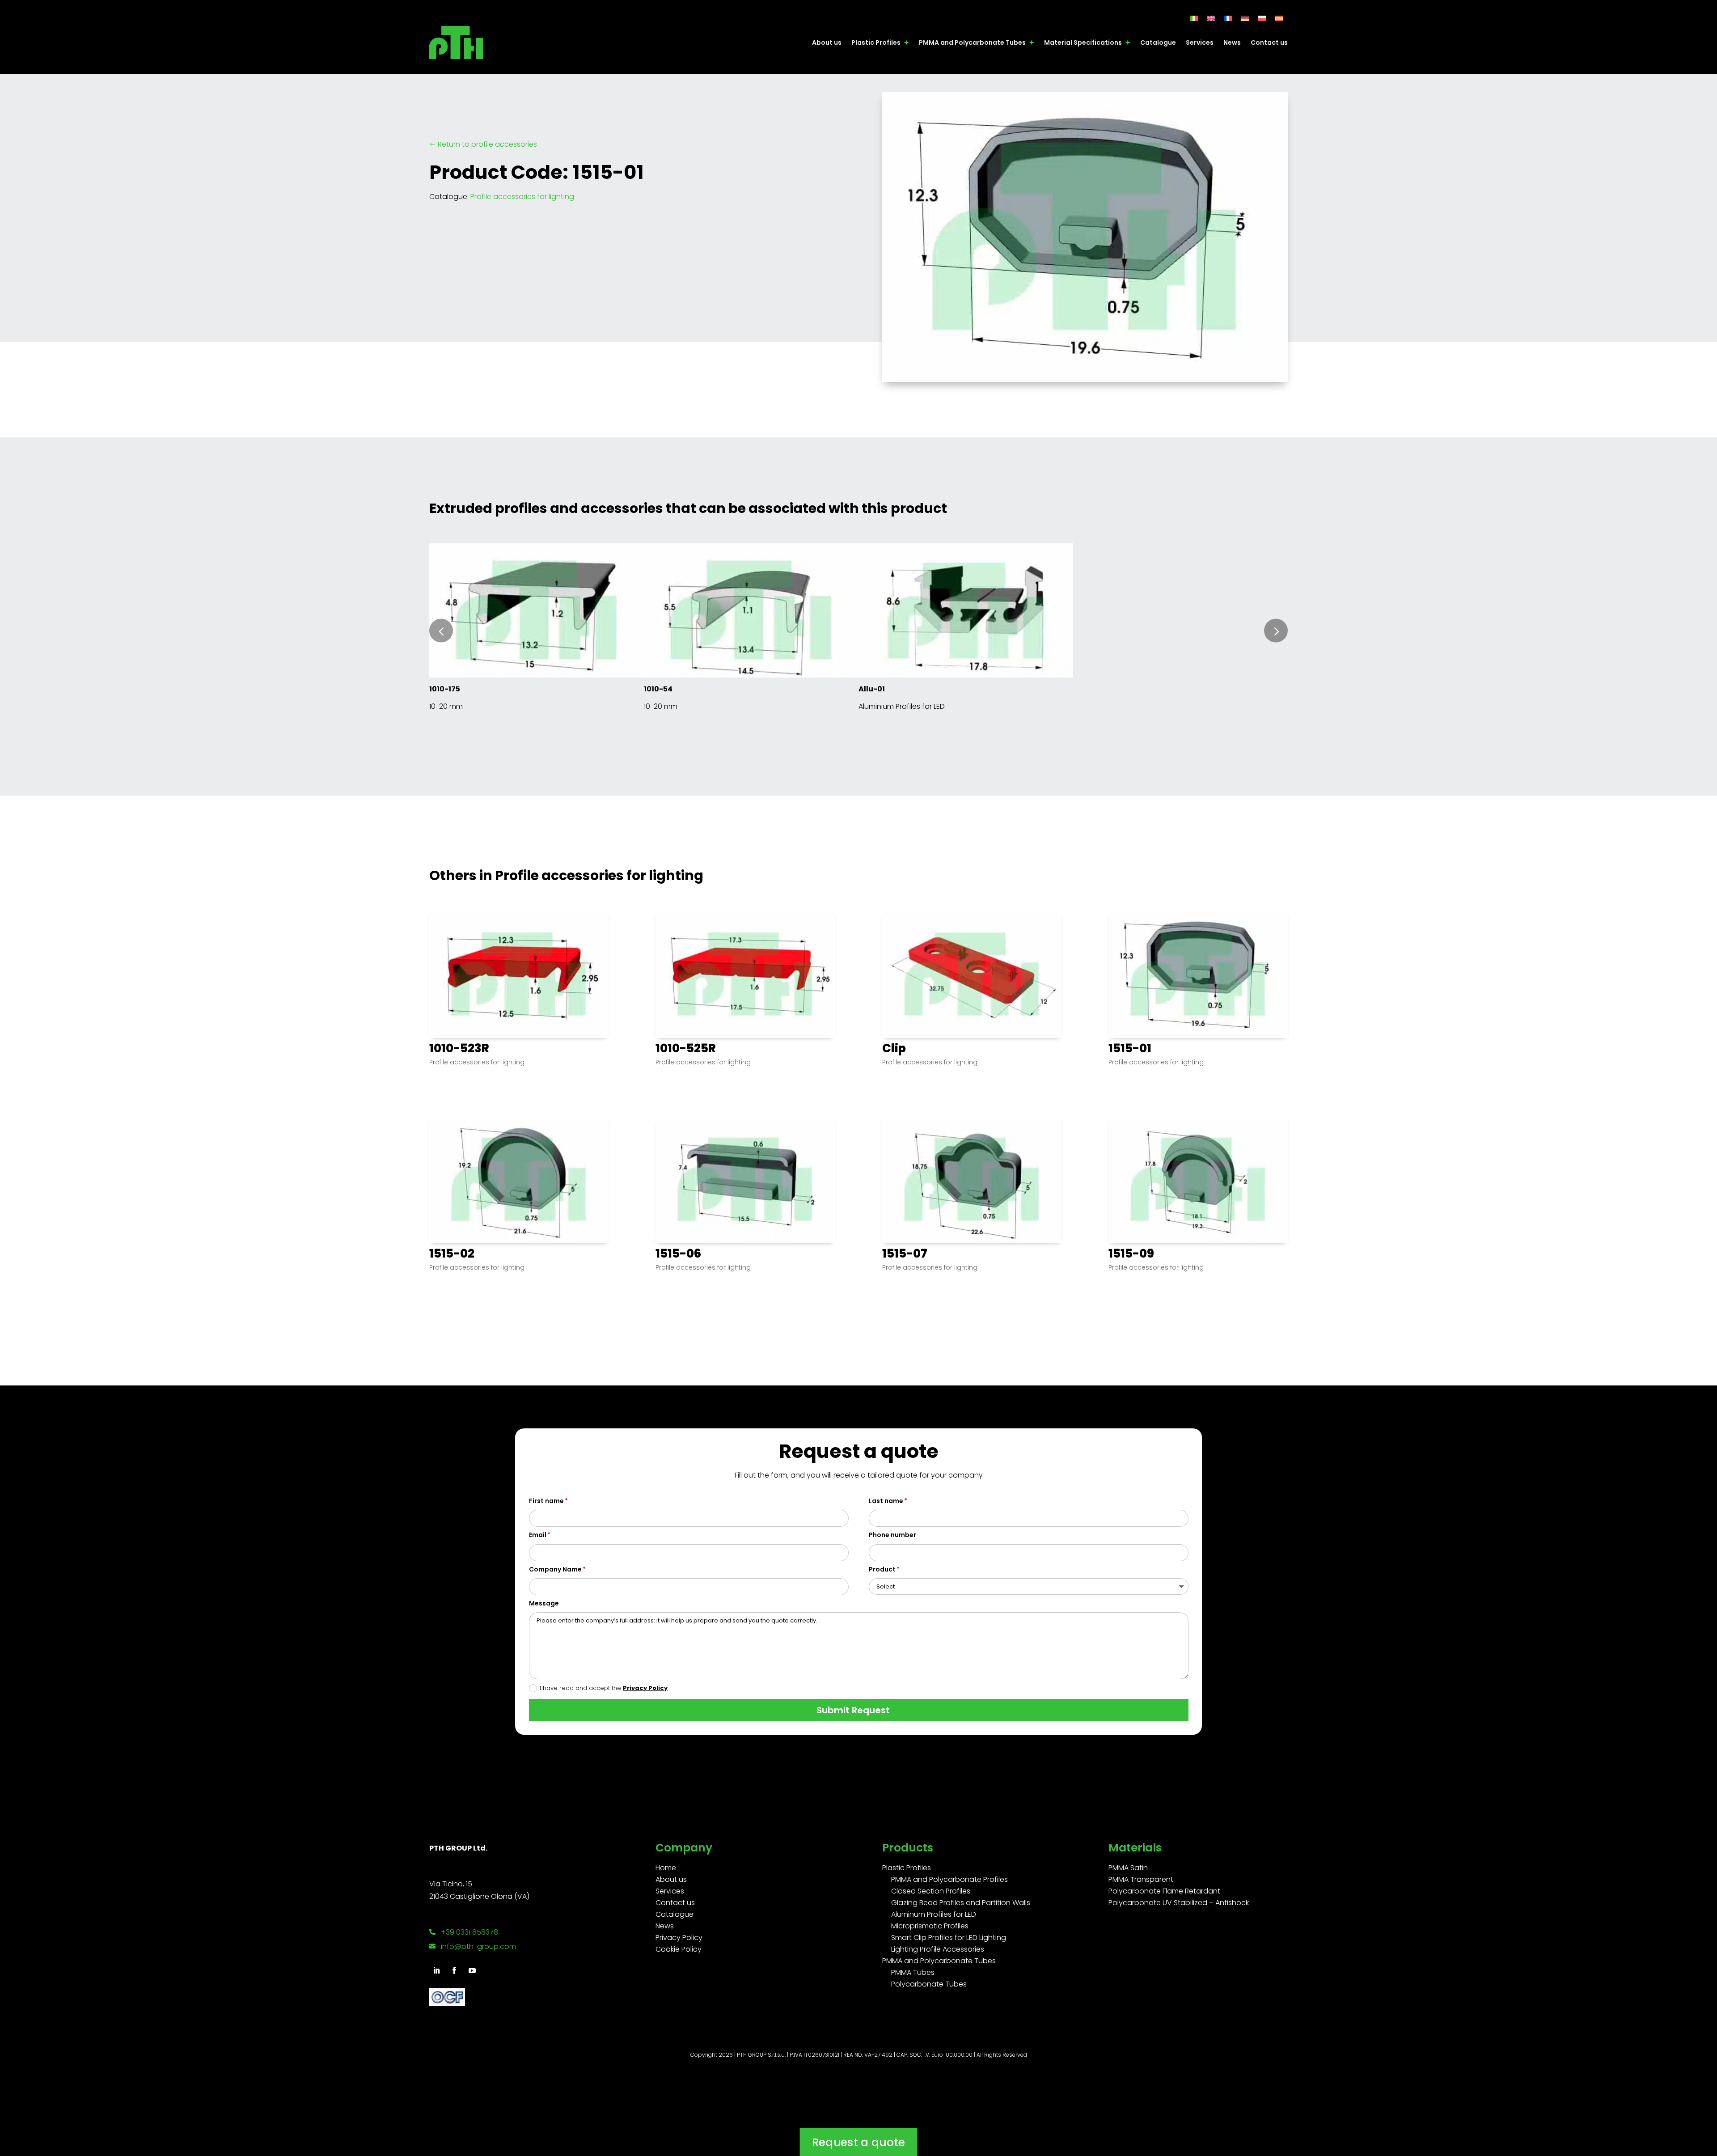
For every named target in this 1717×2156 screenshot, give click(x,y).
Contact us (1269, 42)
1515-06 (678, 1254)
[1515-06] (745, 1180)
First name (546, 1501)
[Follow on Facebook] (454, 1970)
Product (882, 1569)
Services (1200, 42)
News (1232, 42)
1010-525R (686, 1048)
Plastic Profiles (876, 42)
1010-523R (459, 1048)
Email (538, 1535)
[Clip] (972, 974)
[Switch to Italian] (1194, 18)
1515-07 (905, 1254)
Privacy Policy (645, 1688)
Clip (894, 1048)
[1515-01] (1198, 974)
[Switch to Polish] (1262, 18)
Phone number (892, 1535)
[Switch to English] (1211, 18)
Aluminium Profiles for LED (902, 706)
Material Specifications (1083, 42)
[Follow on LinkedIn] (436, 1970)
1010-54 (658, 689)
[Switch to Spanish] (1279, 18)
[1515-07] (972, 1180)
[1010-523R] (519, 974)
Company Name (555, 1569)
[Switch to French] (1228, 18)
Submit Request (853, 1710)
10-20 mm (446, 706)
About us (827, 42)
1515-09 (1131, 1254)
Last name (886, 1501)
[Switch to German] (1245, 18)
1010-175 (445, 689)
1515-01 (1130, 1048)
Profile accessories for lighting (522, 197)
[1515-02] (519, 1180)
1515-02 (452, 1254)
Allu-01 (872, 689)
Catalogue (1158, 42)
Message (544, 1603)
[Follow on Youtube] (472, 1970)
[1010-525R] (745, 974)
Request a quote (858, 2142)
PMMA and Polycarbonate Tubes (972, 42)
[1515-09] (1198, 1180)
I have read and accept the (604, 1688)
